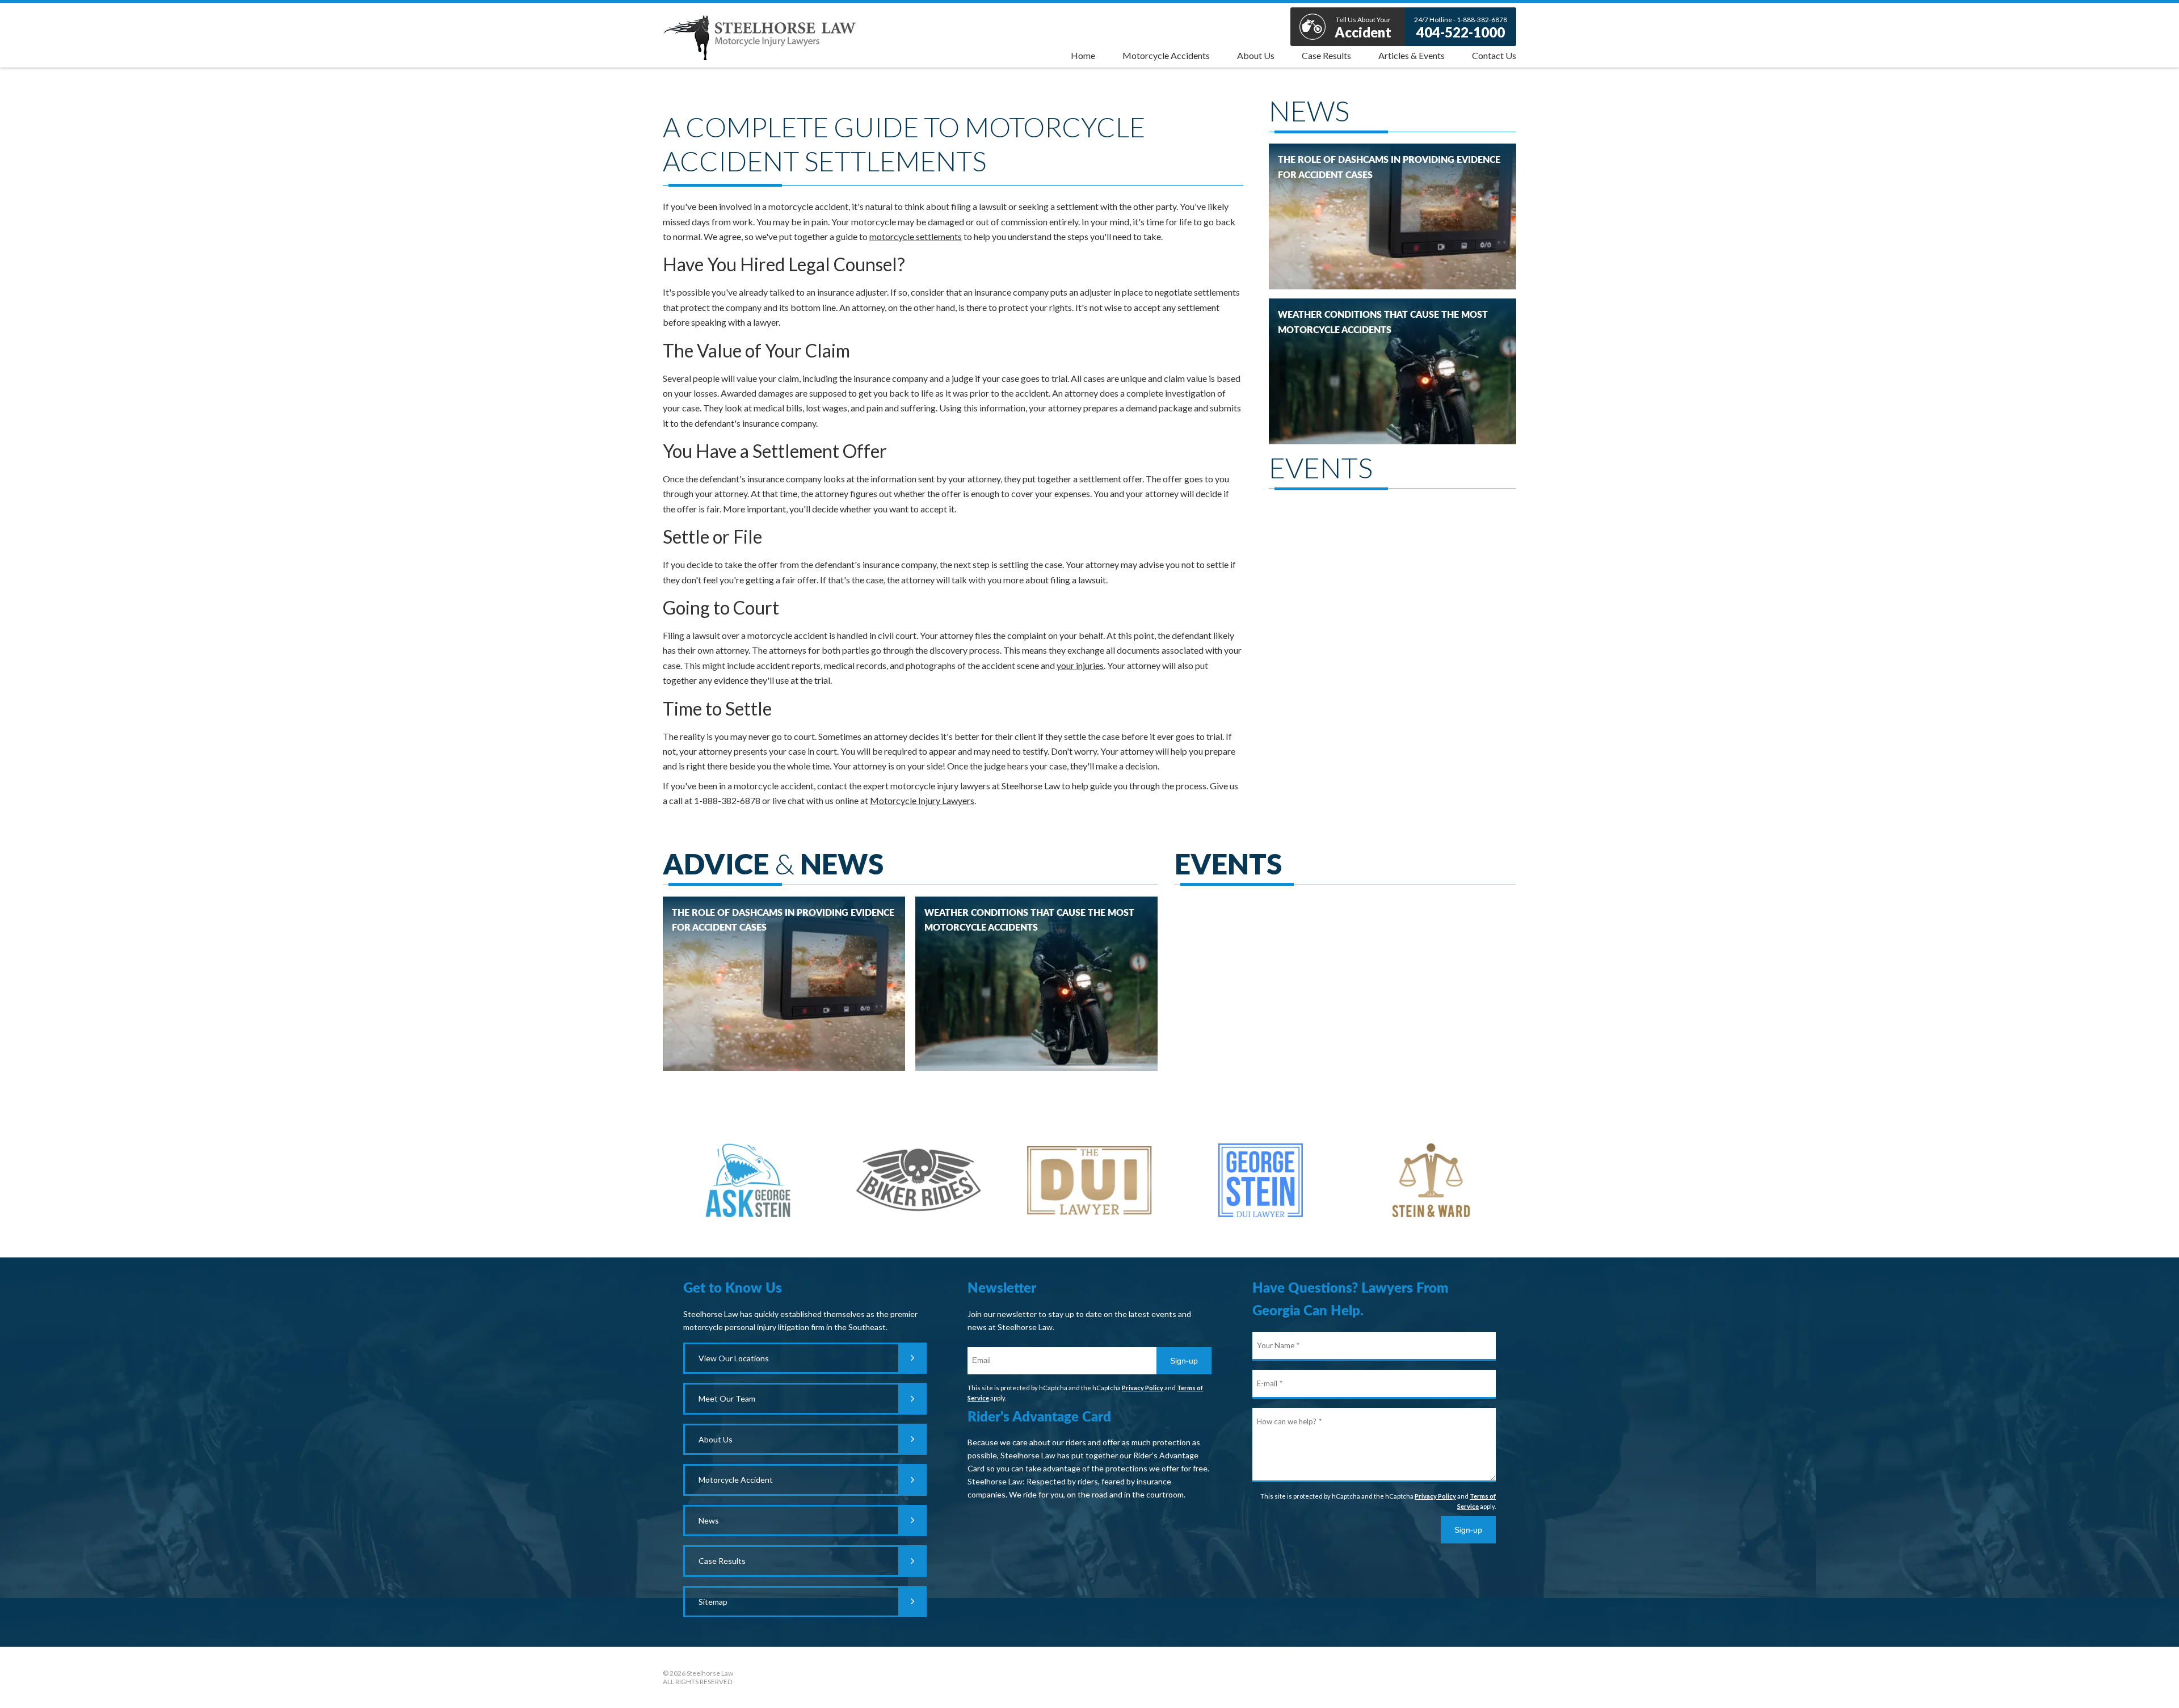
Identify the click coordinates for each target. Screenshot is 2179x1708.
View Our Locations (734, 1358)
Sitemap (713, 1602)
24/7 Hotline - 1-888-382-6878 (1461, 28)
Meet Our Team (727, 1398)
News (709, 1520)
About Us (716, 1439)
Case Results (722, 1561)
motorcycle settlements (916, 236)
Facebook (1089, 1677)
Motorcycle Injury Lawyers (922, 800)
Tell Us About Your (1363, 28)
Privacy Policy (1143, 1388)
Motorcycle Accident (736, 1480)
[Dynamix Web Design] (1488, 1675)
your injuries (1080, 665)
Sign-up (1184, 1361)
